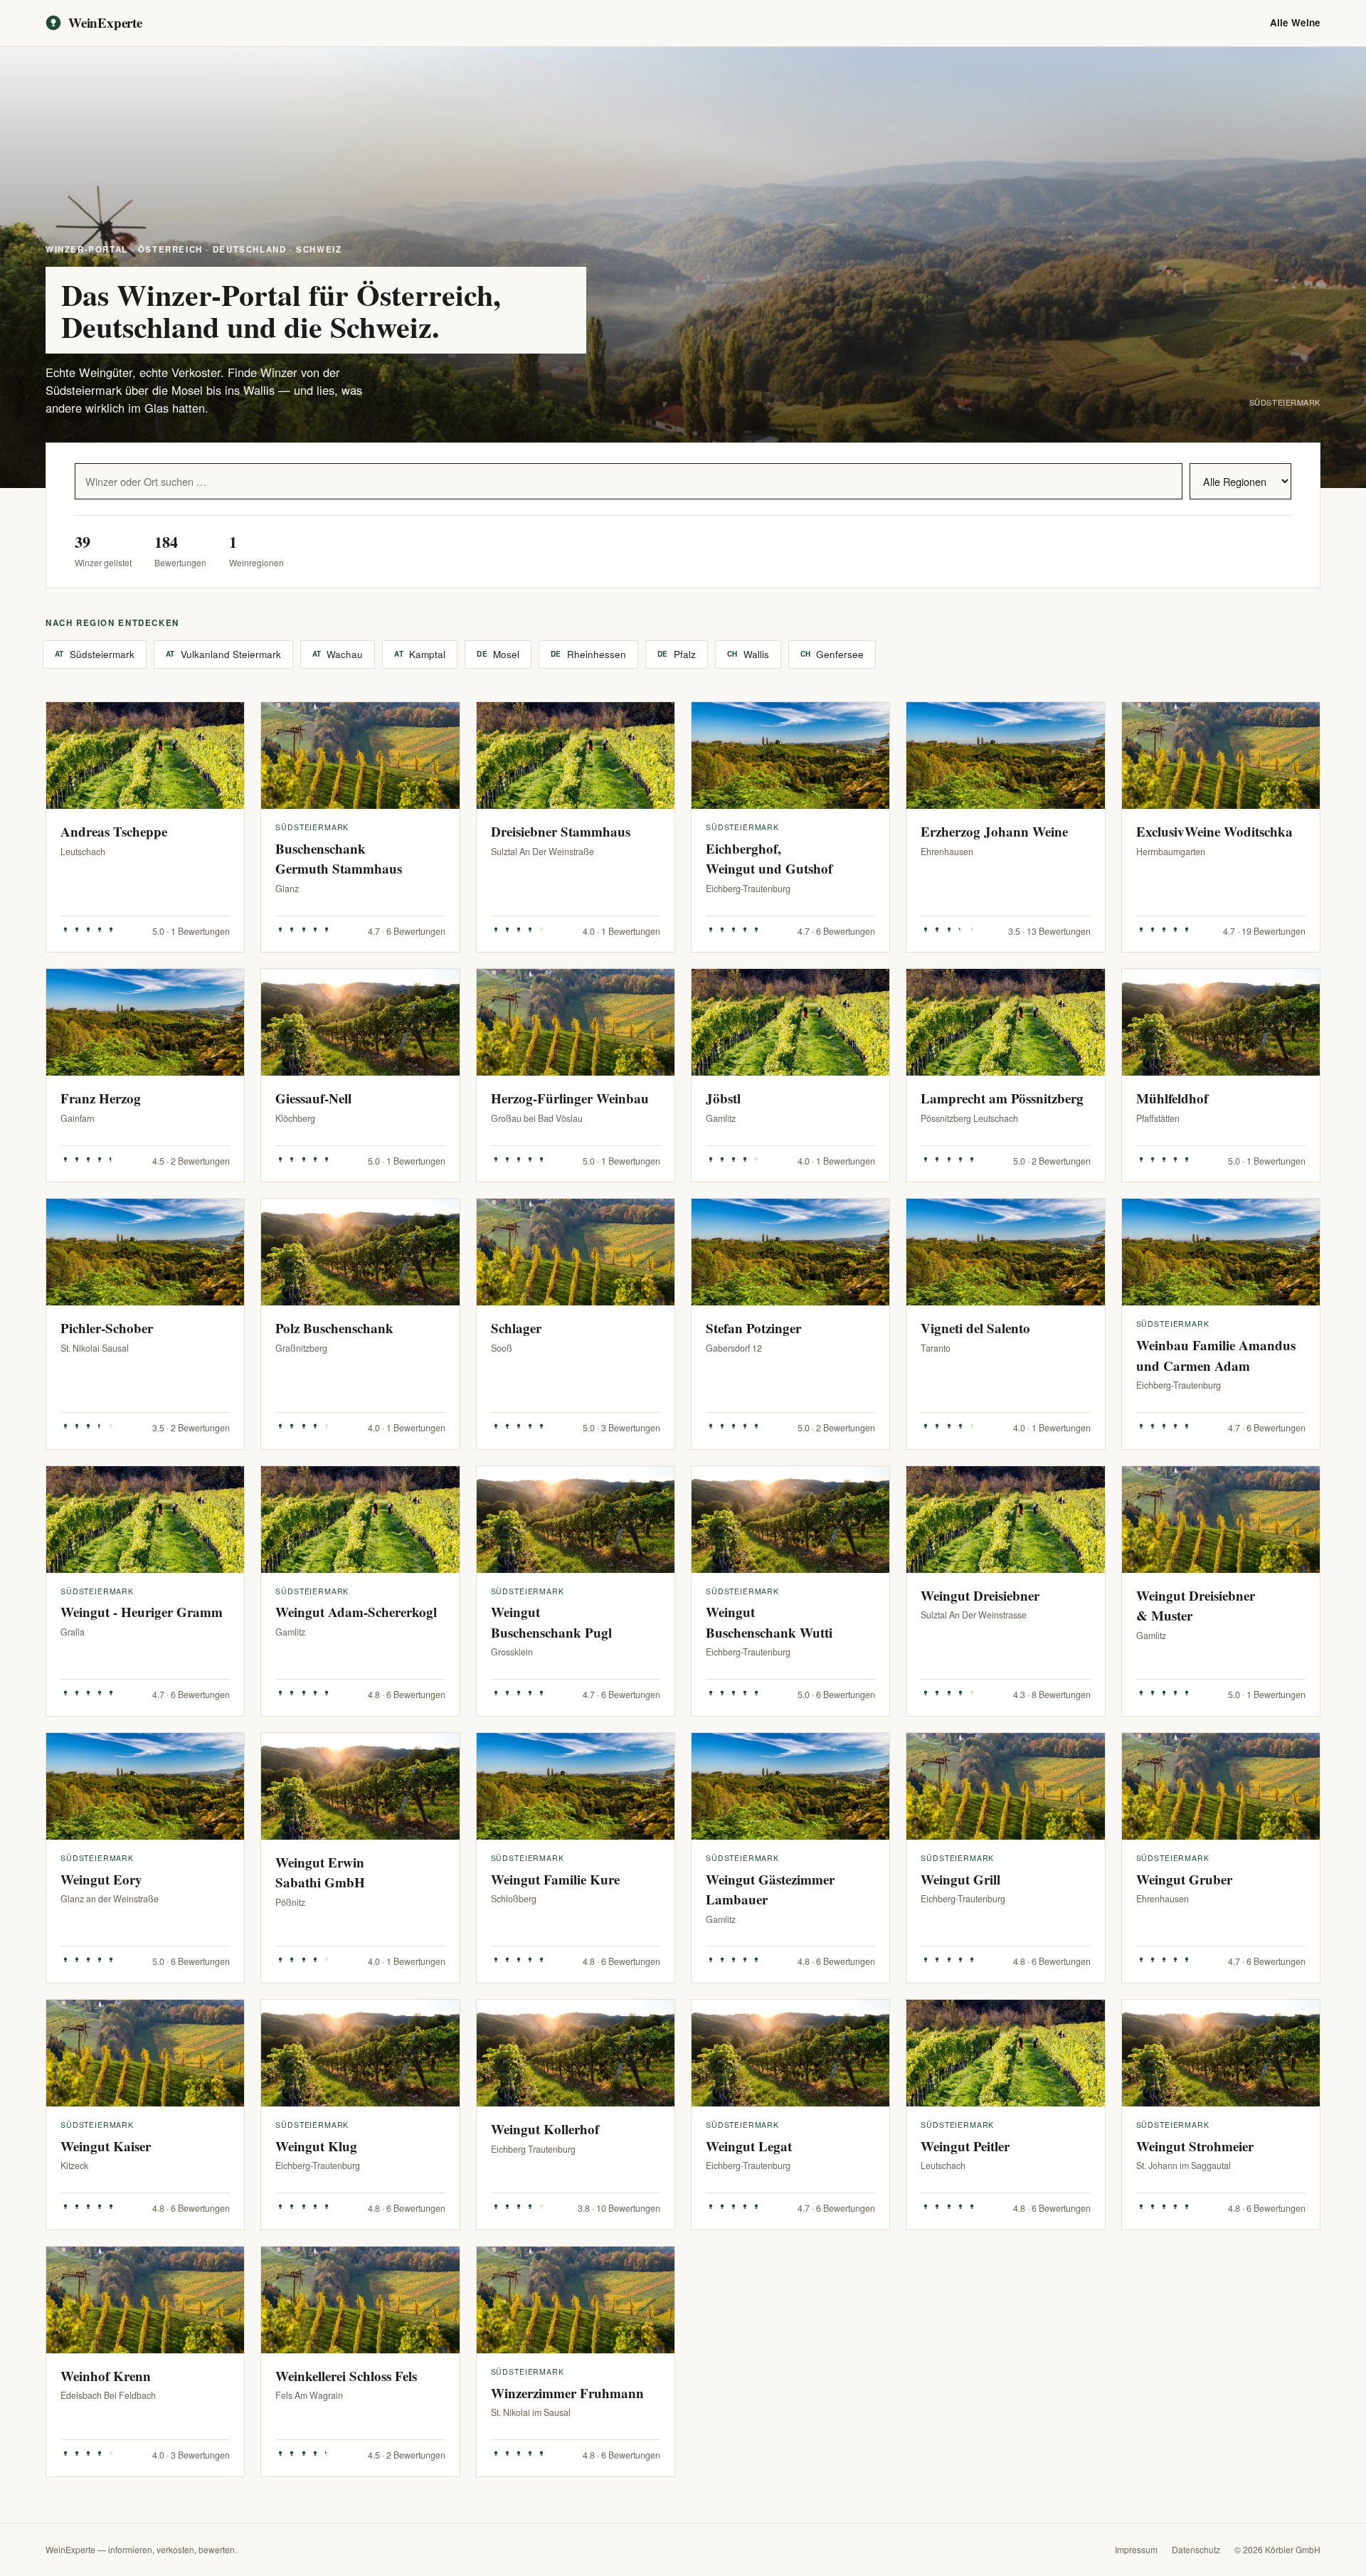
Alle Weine (1295, 22)
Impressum (1136, 2549)
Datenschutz (1196, 2549)
